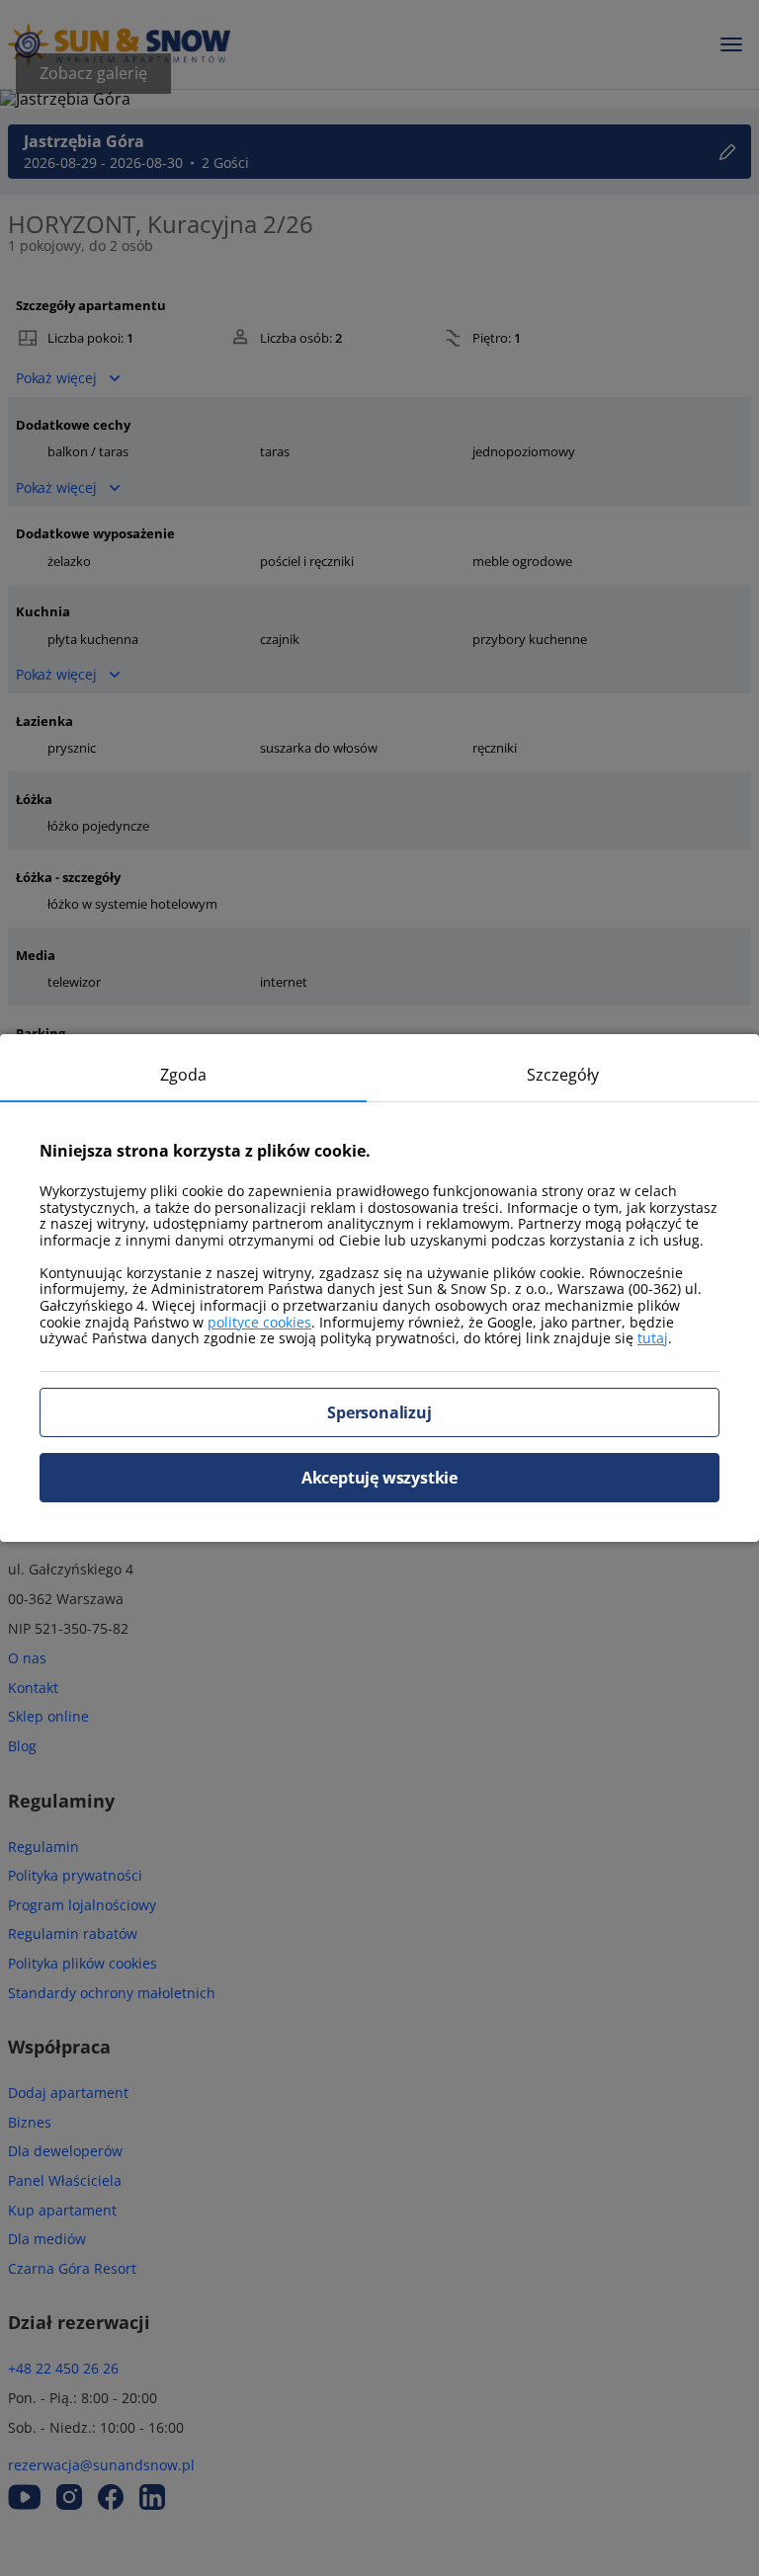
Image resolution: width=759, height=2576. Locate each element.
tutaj (653, 1338)
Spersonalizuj (379, 1412)
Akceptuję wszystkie (379, 1478)
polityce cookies (259, 1322)
